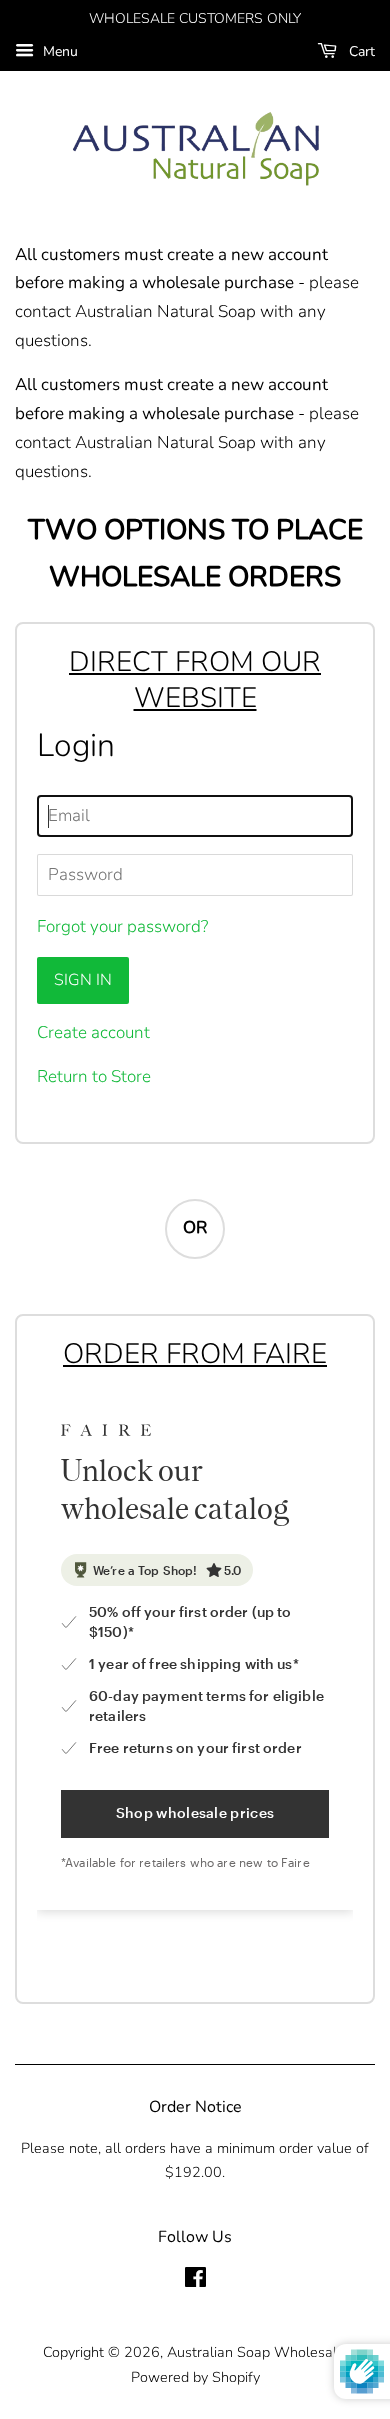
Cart (360, 51)
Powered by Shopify (195, 2377)
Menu (58, 51)
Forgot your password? (122, 926)
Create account (93, 1032)
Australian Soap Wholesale (256, 2352)
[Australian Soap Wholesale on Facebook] (195, 2281)
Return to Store (94, 1076)
